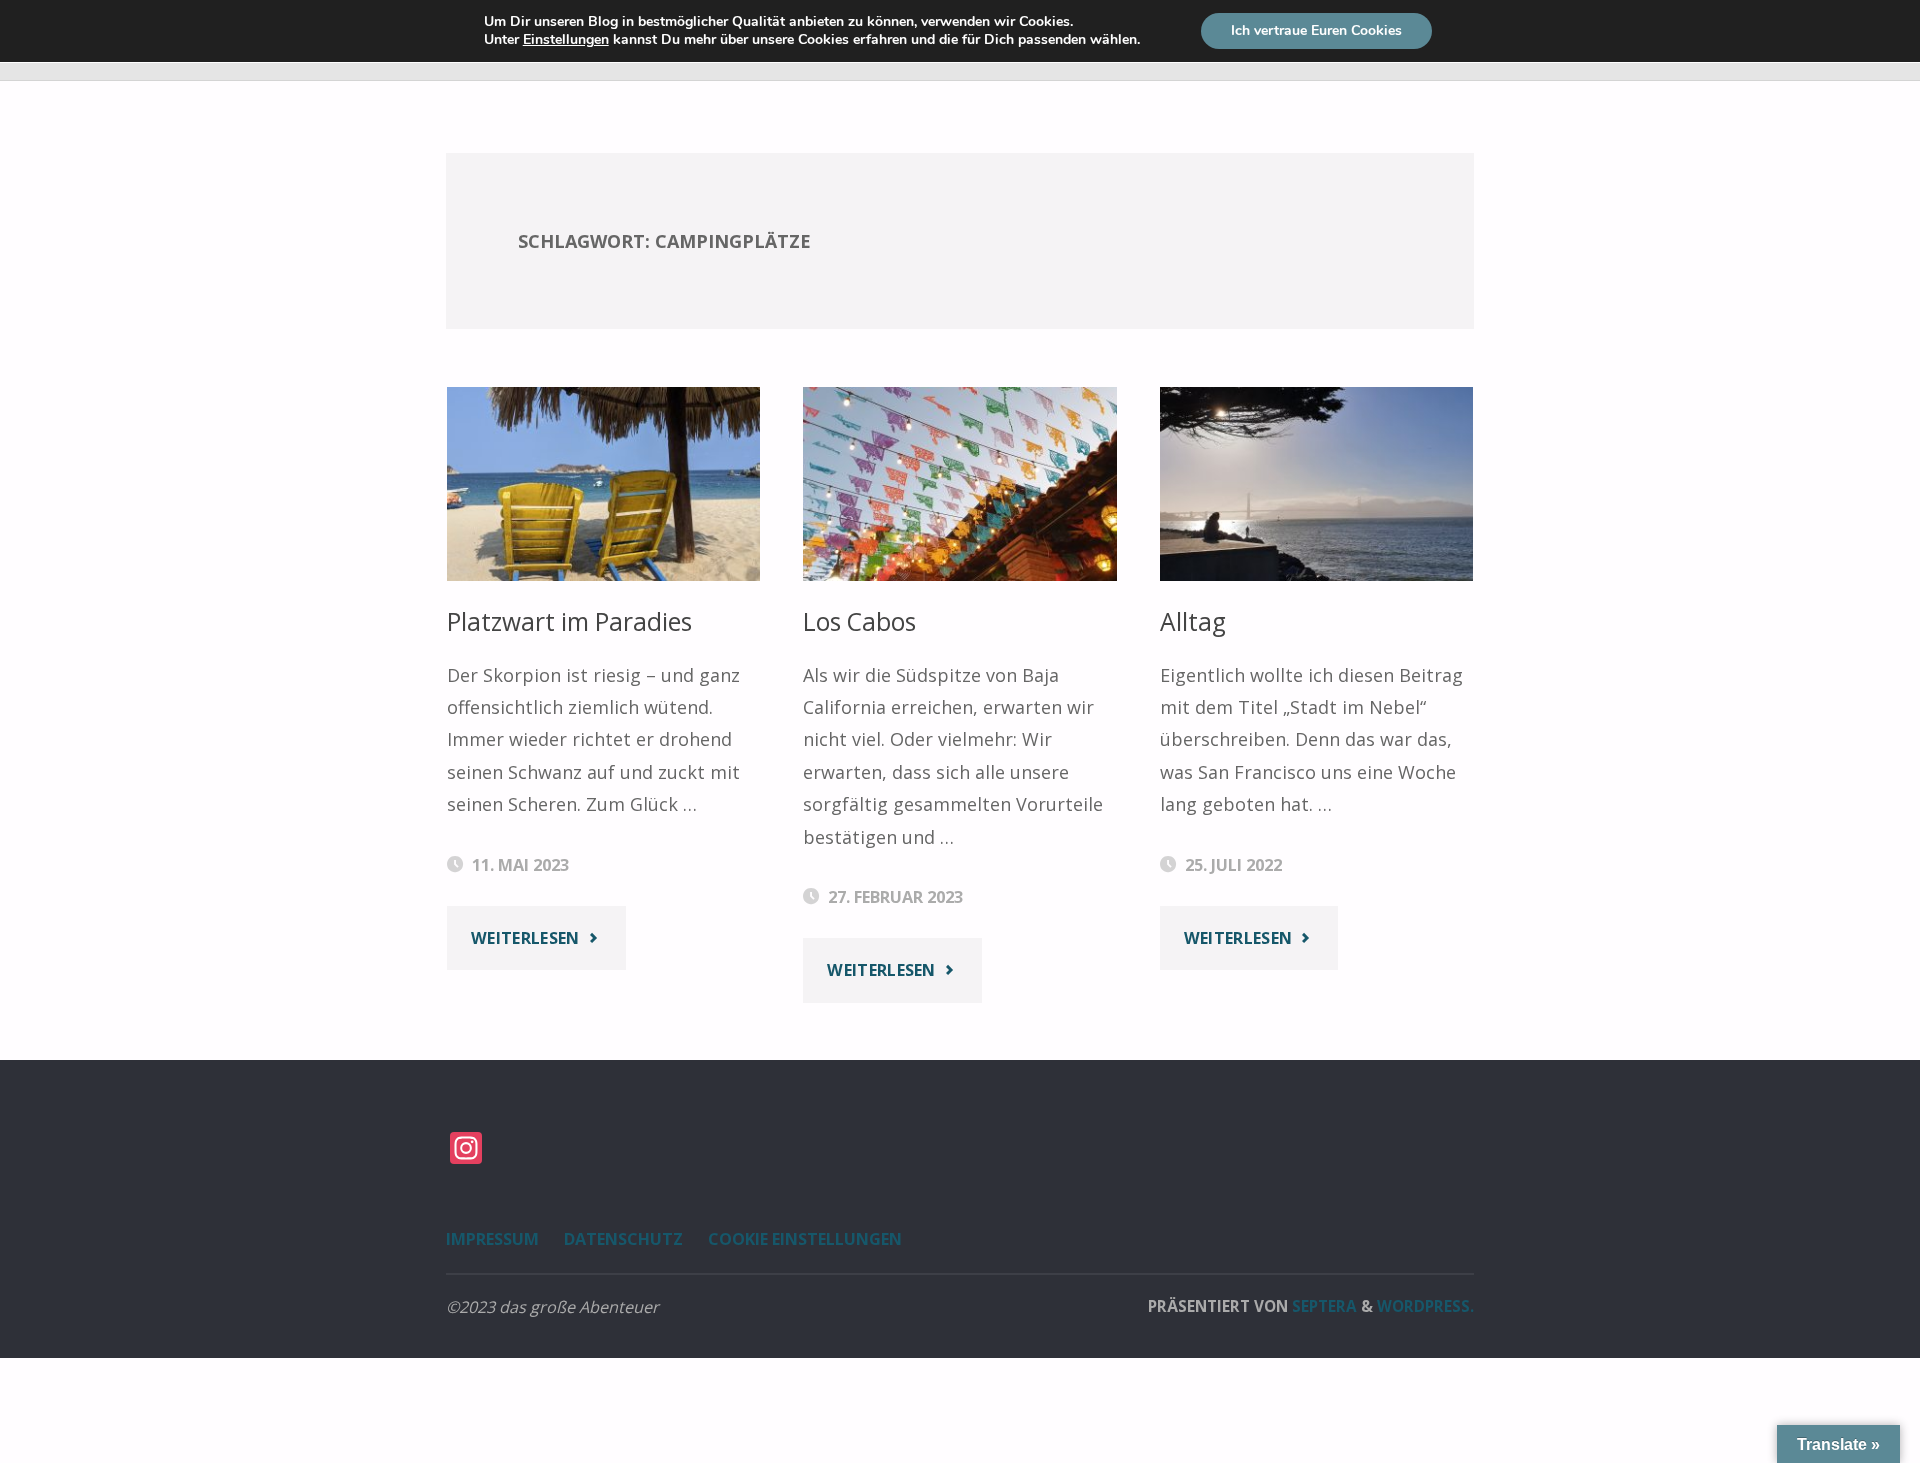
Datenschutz (623, 1239)
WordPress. (1425, 1306)
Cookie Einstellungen (805, 1239)
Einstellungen (566, 40)
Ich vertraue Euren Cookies (1316, 30)
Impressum (492, 1239)
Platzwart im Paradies (569, 621)
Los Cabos (859, 621)
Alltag (1193, 621)
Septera (1322, 1306)
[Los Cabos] (960, 484)
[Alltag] (1317, 484)
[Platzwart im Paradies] (604, 484)
